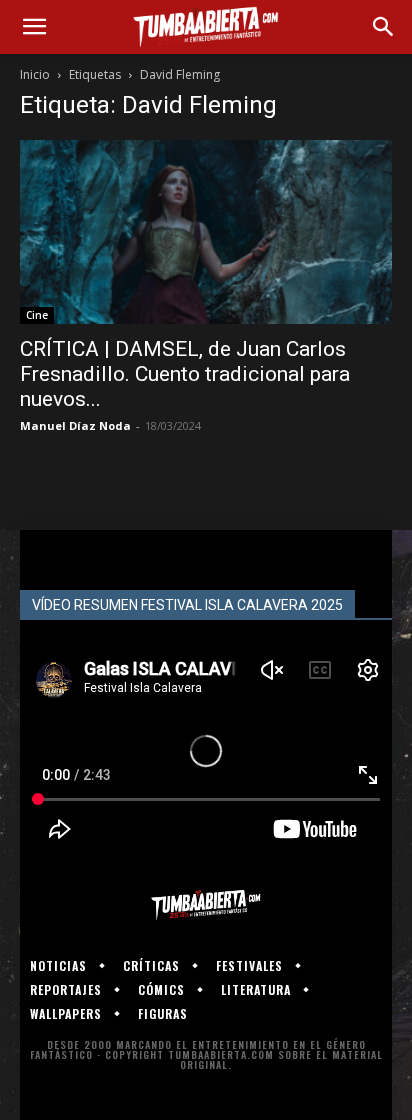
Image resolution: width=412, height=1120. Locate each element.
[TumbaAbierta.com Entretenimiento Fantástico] (206, 905)
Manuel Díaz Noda (75, 425)
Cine (37, 315)
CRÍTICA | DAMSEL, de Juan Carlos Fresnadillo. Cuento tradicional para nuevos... (185, 374)
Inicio (35, 74)
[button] (34, 27)
